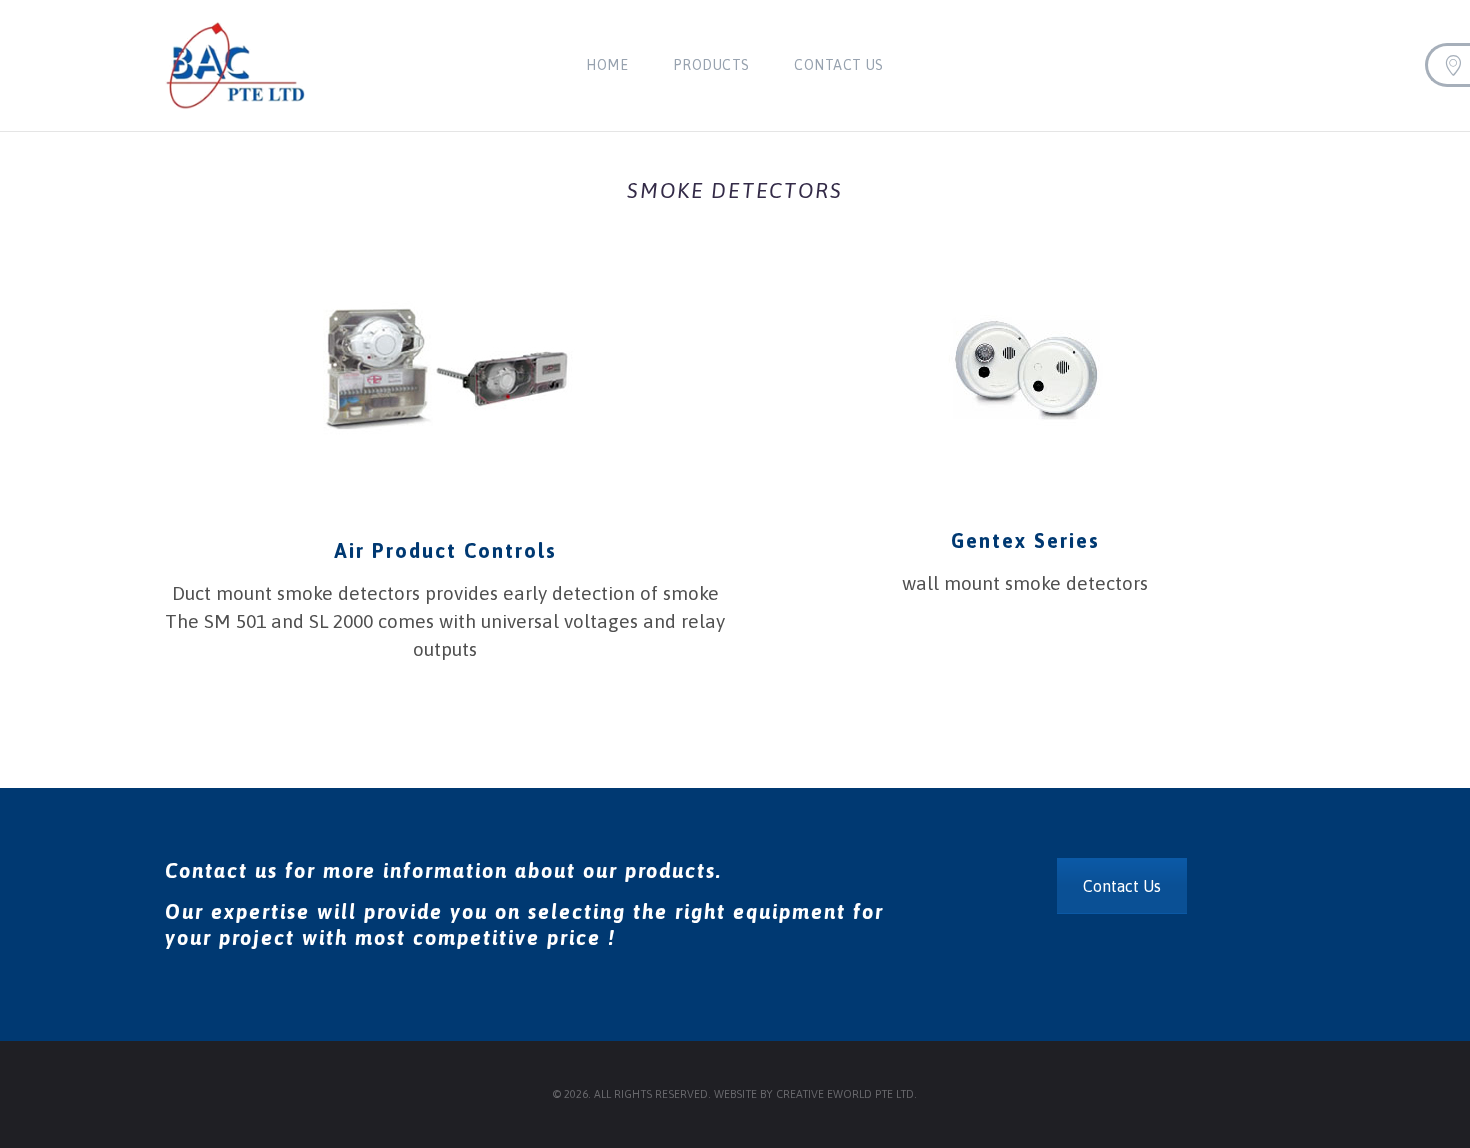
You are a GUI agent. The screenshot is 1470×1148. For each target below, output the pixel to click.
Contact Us (839, 65)
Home (607, 65)
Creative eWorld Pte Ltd (845, 1094)
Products (711, 65)
